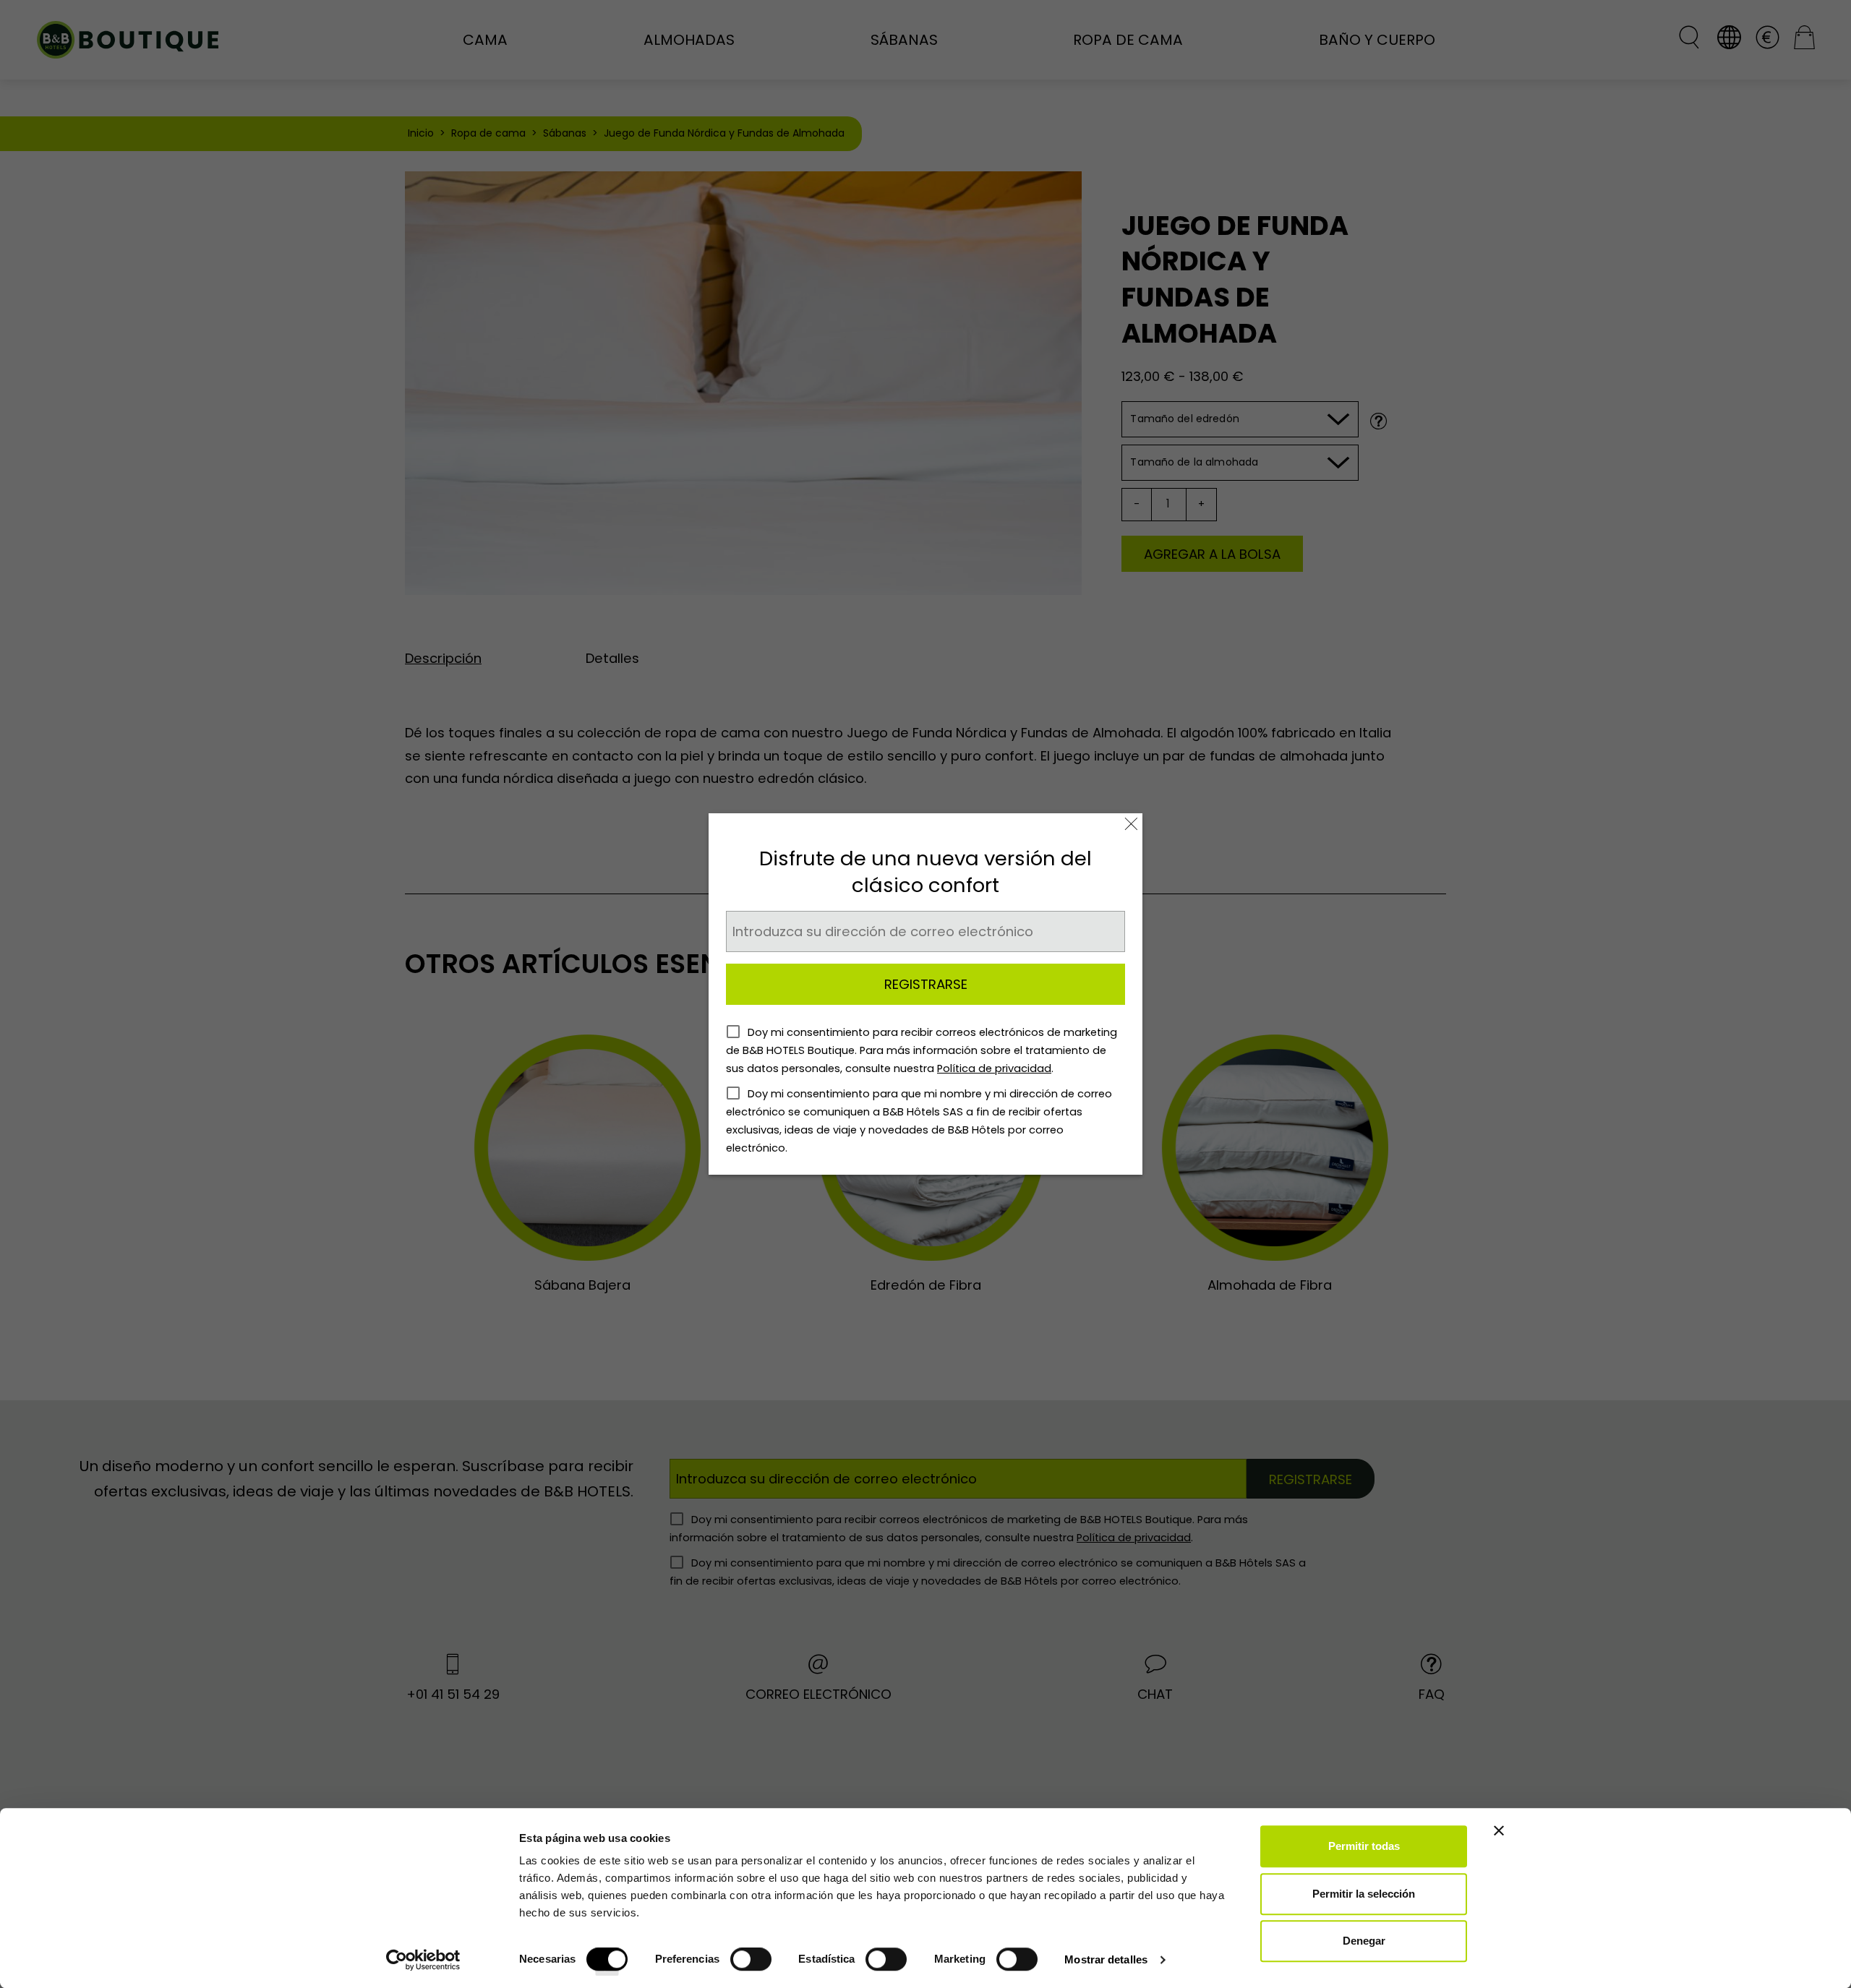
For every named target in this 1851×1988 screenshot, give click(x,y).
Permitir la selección (1364, 1894)
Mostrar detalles (1106, 1959)
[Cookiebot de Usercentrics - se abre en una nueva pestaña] (423, 1960)
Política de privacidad (994, 1068)
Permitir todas (1364, 1846)
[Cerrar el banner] (1499, 1830)
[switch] (751, 1964)
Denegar (1364, 1941)
